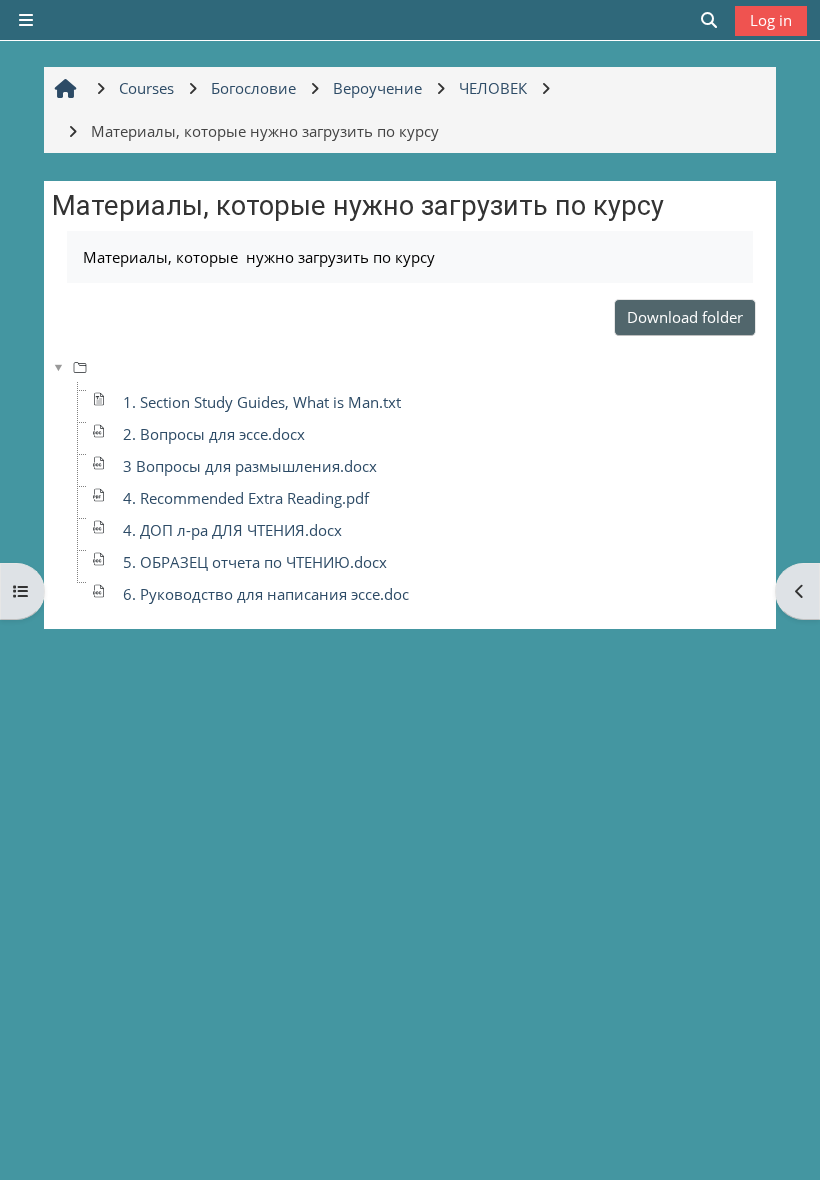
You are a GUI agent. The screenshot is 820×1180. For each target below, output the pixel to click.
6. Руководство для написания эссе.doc (266, 594)
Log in (771, 20)
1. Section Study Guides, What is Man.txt (262, 402)
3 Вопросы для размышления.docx (250, 466)
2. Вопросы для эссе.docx (214, 434)
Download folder (685, 317)
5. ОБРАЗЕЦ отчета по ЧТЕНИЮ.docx (255, 562)
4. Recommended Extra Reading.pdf (246, 498)
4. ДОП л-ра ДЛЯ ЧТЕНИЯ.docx (232, 530)
